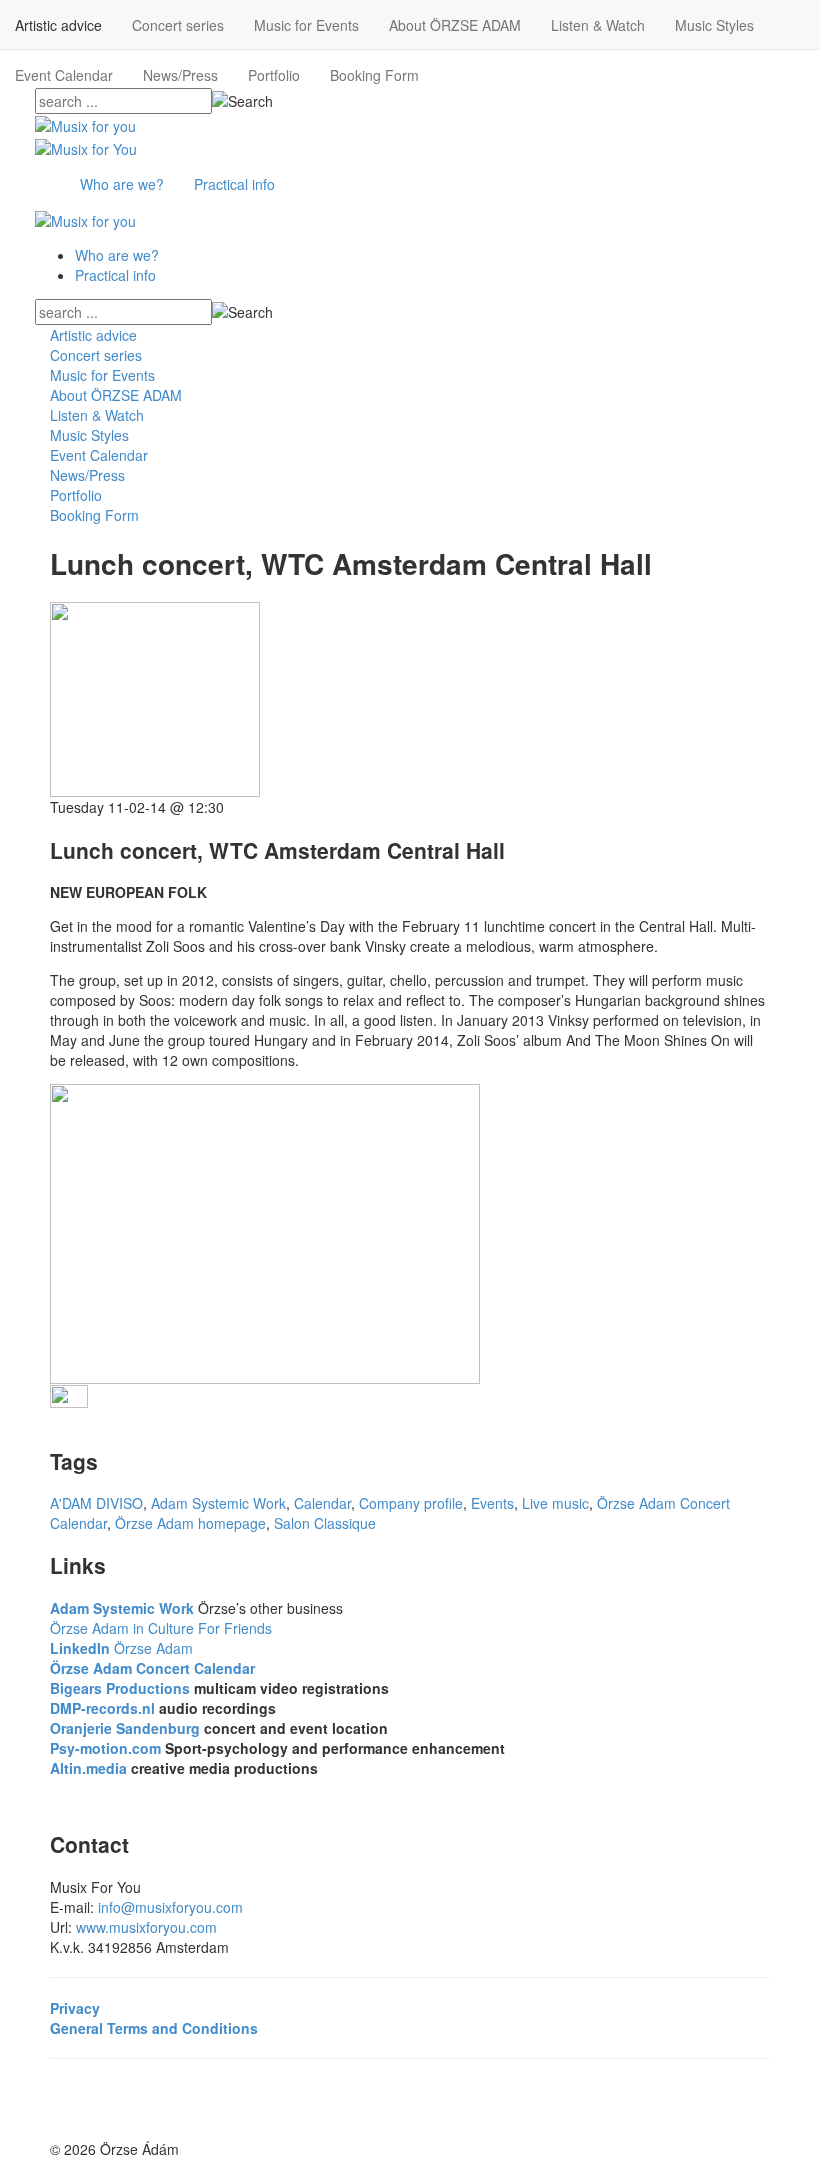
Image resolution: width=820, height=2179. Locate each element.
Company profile (411, 1503)
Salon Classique (325, 1523)
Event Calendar (64, 75)
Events (492, 1503)
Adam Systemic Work (218, 1503)
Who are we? (122, 184)
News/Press (180, 75)
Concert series (178, 25)
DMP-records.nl (102, 1708)
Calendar (322, 1503)
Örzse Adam (121, 1648)
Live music (555, 1503)
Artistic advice (58, 25)
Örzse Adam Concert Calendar (152, 1668)
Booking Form (374, 75)
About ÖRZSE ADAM (455, 25)
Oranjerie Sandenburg (127, 1728)
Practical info (234, 184)
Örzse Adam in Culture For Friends (161, 1628)
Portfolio (274, 75)
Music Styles (714, 25)
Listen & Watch (598, 25)
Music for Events (306, 25)
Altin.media (88, 1768)
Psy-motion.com (105, 1748)
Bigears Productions (120, 1688)
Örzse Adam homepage (190, 1523)
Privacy (75, 2008)
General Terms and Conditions (154, 2028)
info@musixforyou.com (170, 1907)
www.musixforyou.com (146, 1927)
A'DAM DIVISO (96, 1503)
